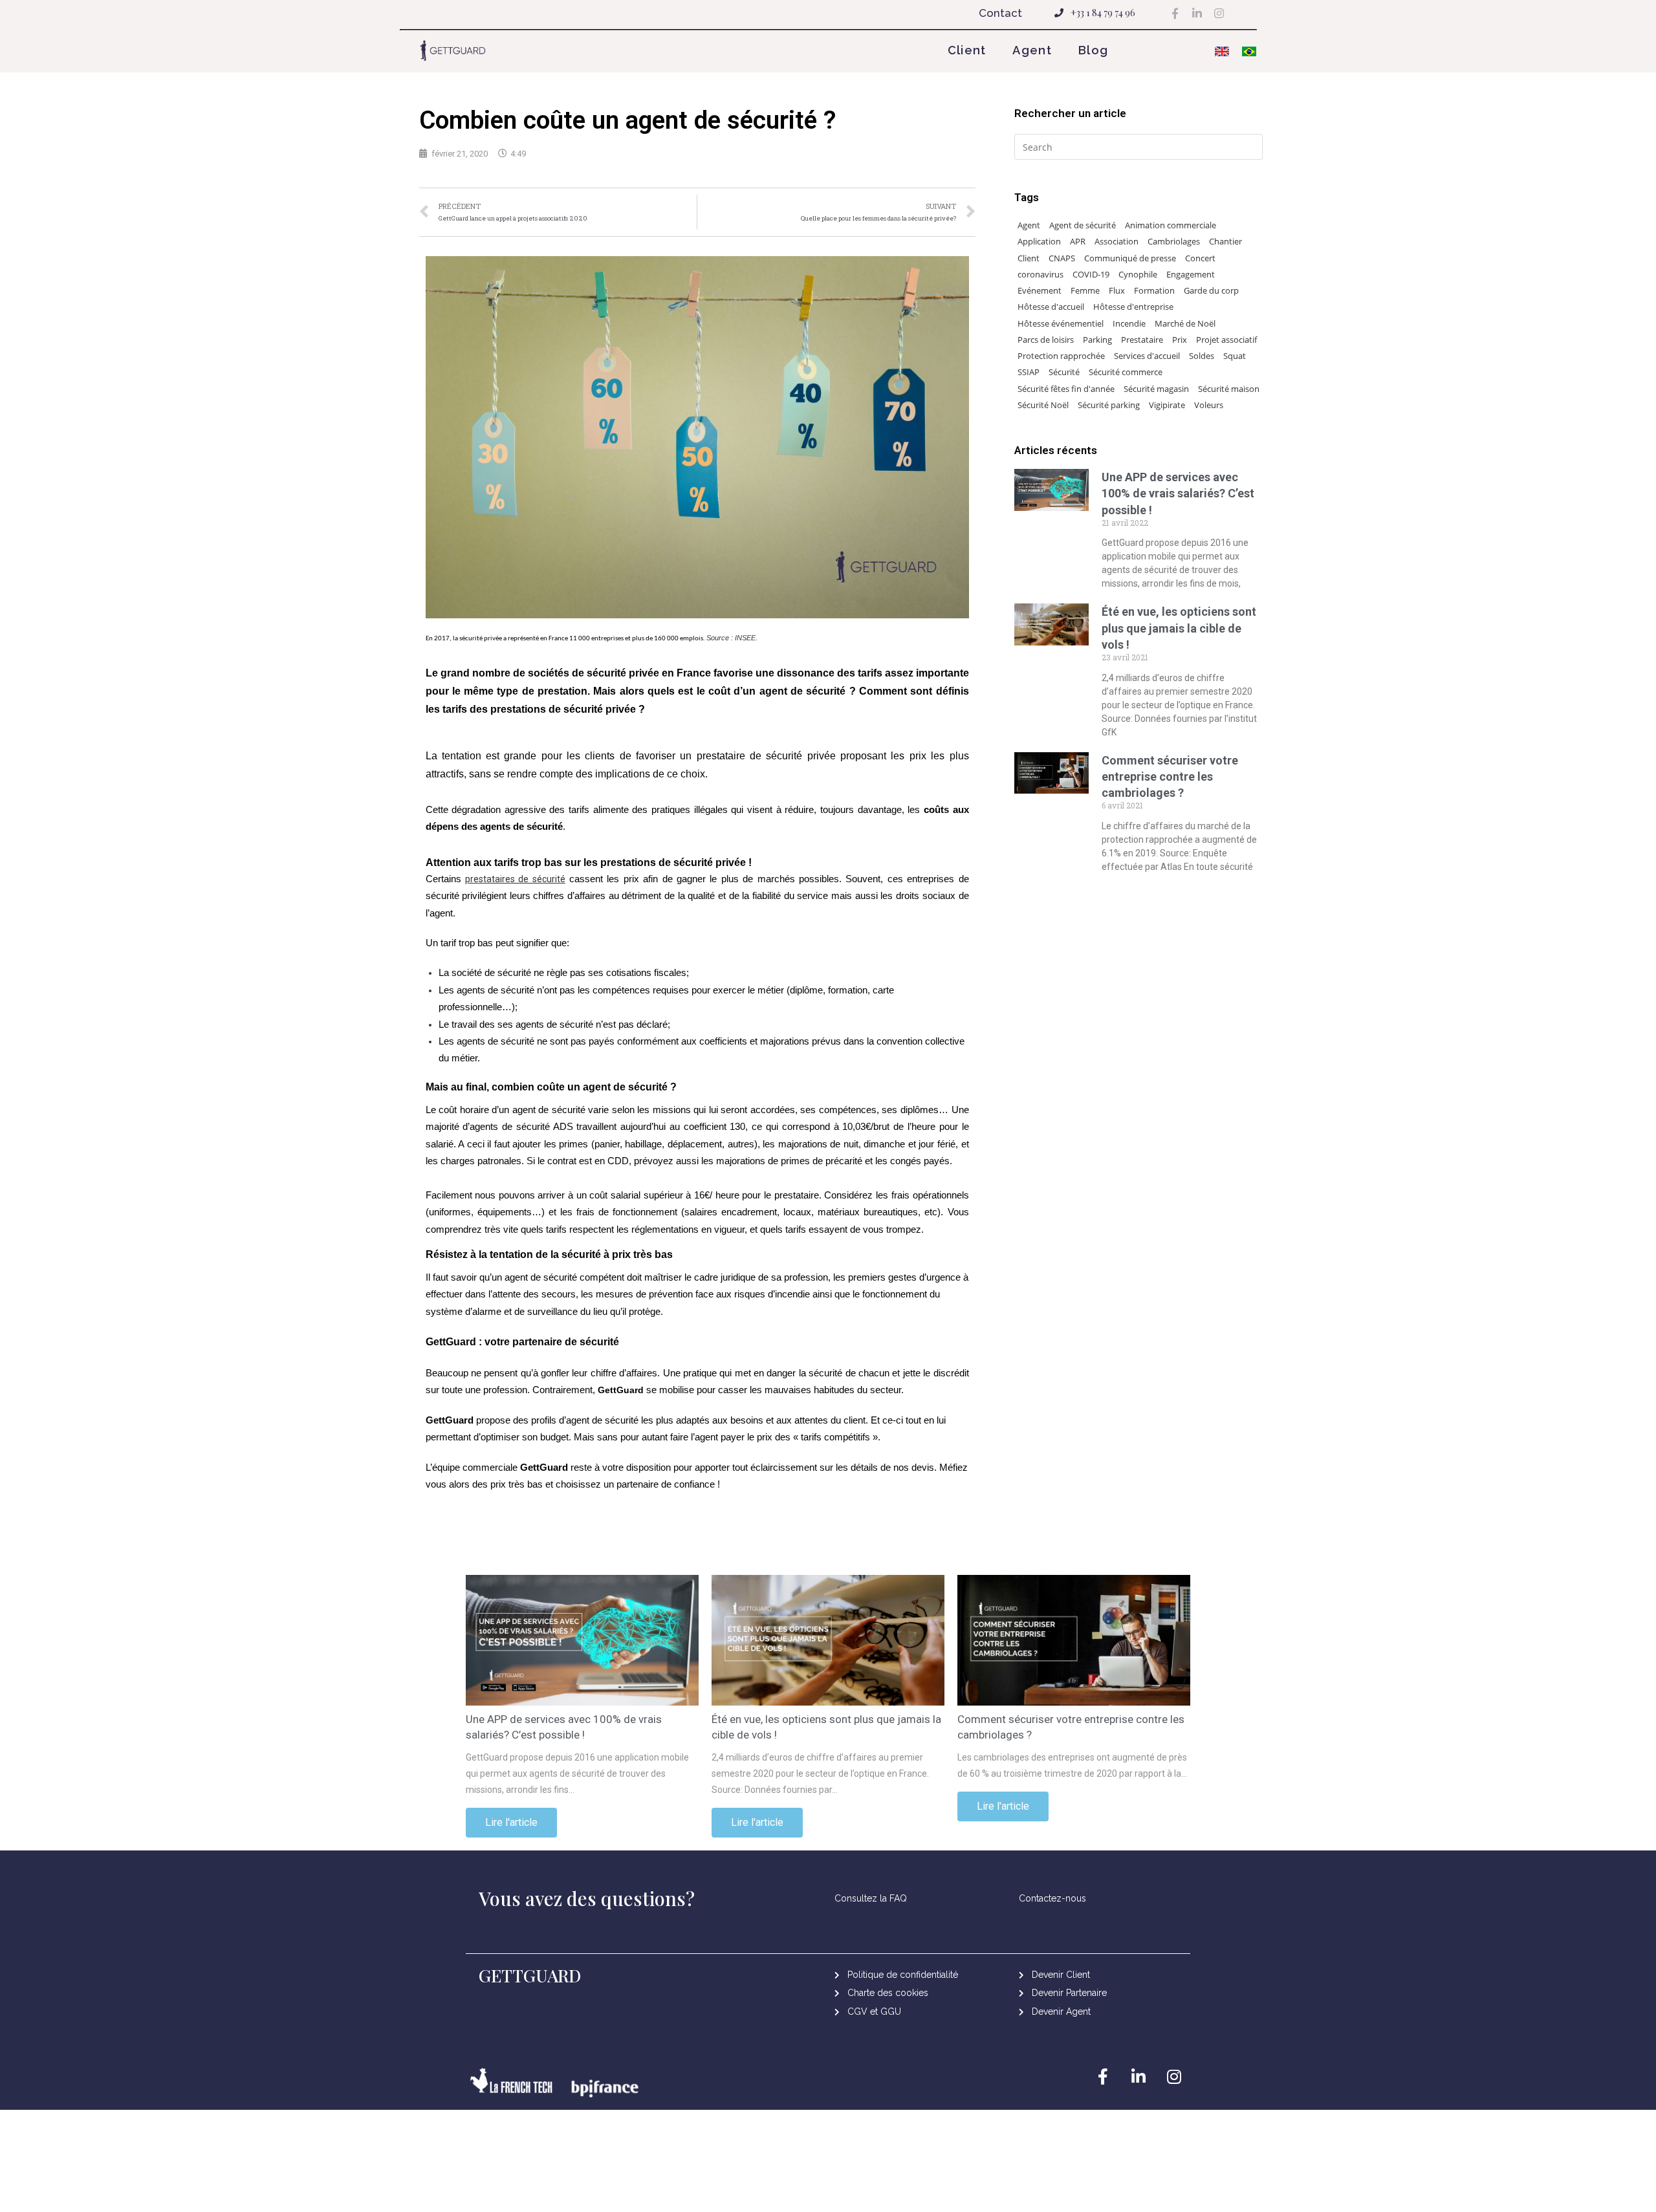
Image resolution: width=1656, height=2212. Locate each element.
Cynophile (1138, 274)
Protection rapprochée (1061, 356)
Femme (1085, 290)
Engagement (1191, 274)
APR (1078, 241)
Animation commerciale (1171, 225)
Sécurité (1064, 372)
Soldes (1202, 356)
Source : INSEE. (732, 638)
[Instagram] (1219, 13)
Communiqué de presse (1130, 258)
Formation (1154, 290)
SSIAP (1029, 372)
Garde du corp (1211, 290)
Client (967, 50)
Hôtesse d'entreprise (1133, 307)
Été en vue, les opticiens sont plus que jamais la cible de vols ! (1179, 628)
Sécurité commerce (1126, 372)
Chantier (1226, 241)
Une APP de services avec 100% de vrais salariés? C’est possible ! (1178, 493)
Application (1039, 241)
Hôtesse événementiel (1061, 323)
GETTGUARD (530, 1975)
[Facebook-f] (1175, 13)
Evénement (1040, 290)
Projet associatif (1226, 340)
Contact (1000, 13)
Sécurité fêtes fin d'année (1066, 389)
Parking (1097, 340)
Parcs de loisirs (1046, 340)
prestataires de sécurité (515, 879)
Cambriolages (1174, 241)
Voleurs (1209, 405)
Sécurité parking (1109, 405)
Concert (1200, 258)
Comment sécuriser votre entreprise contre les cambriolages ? (1170, 776)
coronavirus (1040, 274)
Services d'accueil (1147, 356)
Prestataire (1142, 340)
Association (1117, 241)
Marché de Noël (1185, 323)
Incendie (1129, 323)
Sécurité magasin (1156, 389)
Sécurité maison (1229, 389)
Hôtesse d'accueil (1051, 307)
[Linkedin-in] (1197, 13)
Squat (1235, 356)
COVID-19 (1091, 274)
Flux (1117, 290)
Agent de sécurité (1083, 225)
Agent (1032, 50)
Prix (1180, 340)
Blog (1093, 50)
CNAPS (1062, 258)
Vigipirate (1167, 405)
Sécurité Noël (1043, 405)
